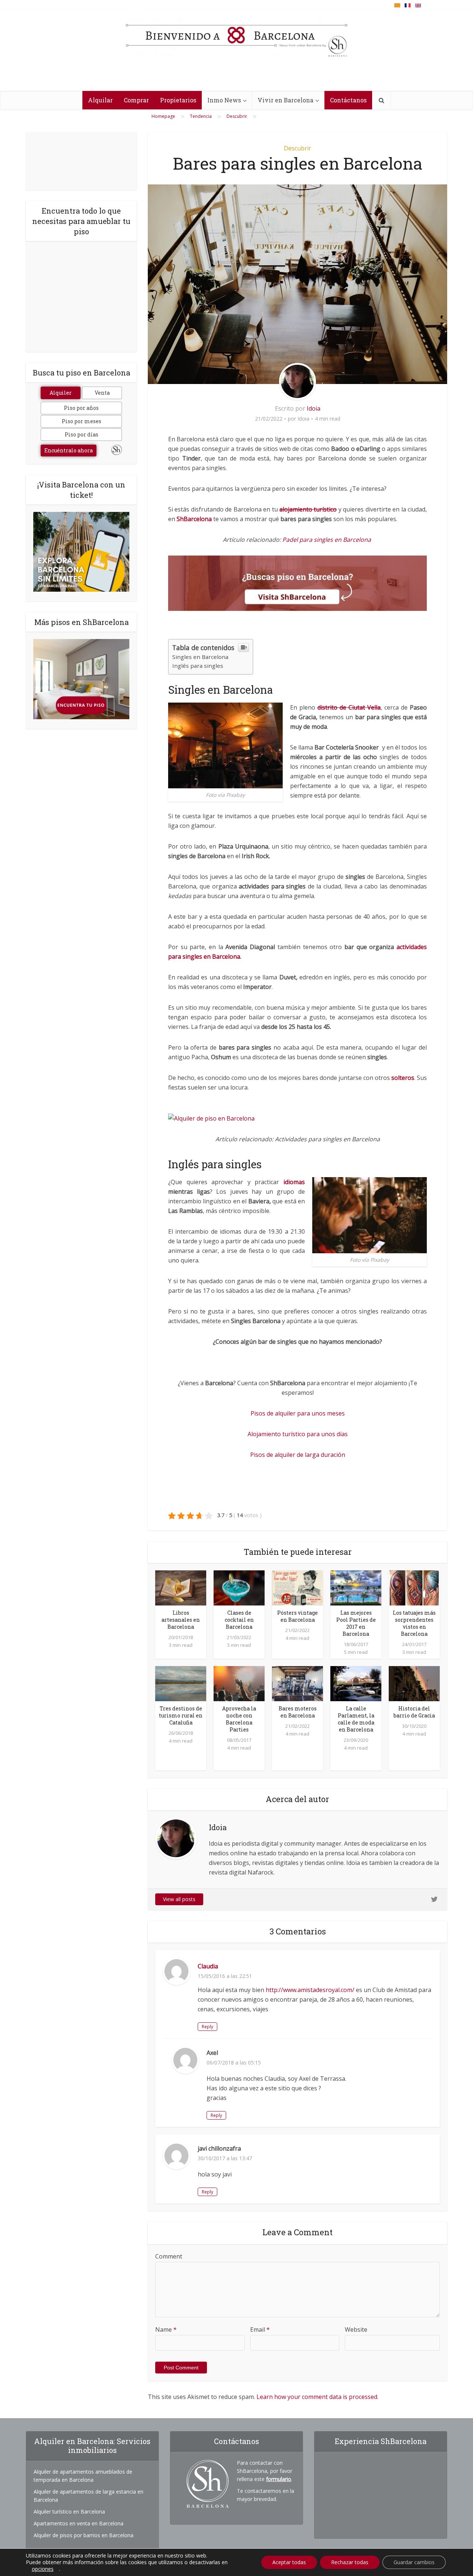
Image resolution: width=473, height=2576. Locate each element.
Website (356, 2329)
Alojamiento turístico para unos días (298, 1434)
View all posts (179, 1899)
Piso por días (81, 434)
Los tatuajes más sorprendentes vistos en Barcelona (414, 1623)
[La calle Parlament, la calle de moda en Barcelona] (356, 1683)
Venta (102, 393)
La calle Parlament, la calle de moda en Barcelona (356, 1719)
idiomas (294, 1182)
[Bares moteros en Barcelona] (297, 1683)
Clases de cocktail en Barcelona (239, 1620)
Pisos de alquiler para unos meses (298, 1413)
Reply (207, 2027)
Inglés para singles (198, 666)
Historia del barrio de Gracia (414, 1712)
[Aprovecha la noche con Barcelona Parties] (239, 1683)
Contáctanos (348, 100)
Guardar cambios (414, 2562)
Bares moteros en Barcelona (298, 1712)
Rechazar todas (350, 2562)
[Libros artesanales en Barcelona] (181, 1587)
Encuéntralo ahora (69, 450)
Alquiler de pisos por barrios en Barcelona (84, 2535)
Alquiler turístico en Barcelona (69, 2512)
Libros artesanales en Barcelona (181, 1620)
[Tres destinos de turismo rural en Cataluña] (181, 1683)
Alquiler (61, 393)
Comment (169, 2256)
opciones (43, 2569)
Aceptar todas (289, 2562)
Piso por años (81, 408)
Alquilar (100, 100)
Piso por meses (81, 421)
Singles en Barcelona (200, 657)
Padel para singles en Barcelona (327, 540)
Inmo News (224, 100)
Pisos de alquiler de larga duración (298, 1455)
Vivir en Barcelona (285, 100)
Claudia (208, 1966)
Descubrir (297, 148)
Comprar (136, 100)
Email (260, 2329)
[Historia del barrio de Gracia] (414, 1683)
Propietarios (178, 100)
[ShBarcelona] (236, 37)
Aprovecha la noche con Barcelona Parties (239, 1719)
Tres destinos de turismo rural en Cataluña (181, 1715)
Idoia (314, 408)
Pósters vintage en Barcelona (297, 1616)
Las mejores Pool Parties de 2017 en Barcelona (356, 1623)
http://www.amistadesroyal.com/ (310, 1990)
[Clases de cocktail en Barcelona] (239, 1587)
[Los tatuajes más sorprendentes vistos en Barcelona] (414, 1587)
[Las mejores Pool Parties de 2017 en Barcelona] (356, 1587)
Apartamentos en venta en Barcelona (79, 2523)
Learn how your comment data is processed (317, 2397)
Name (166, 2329)
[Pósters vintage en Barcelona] (297, 1587)
